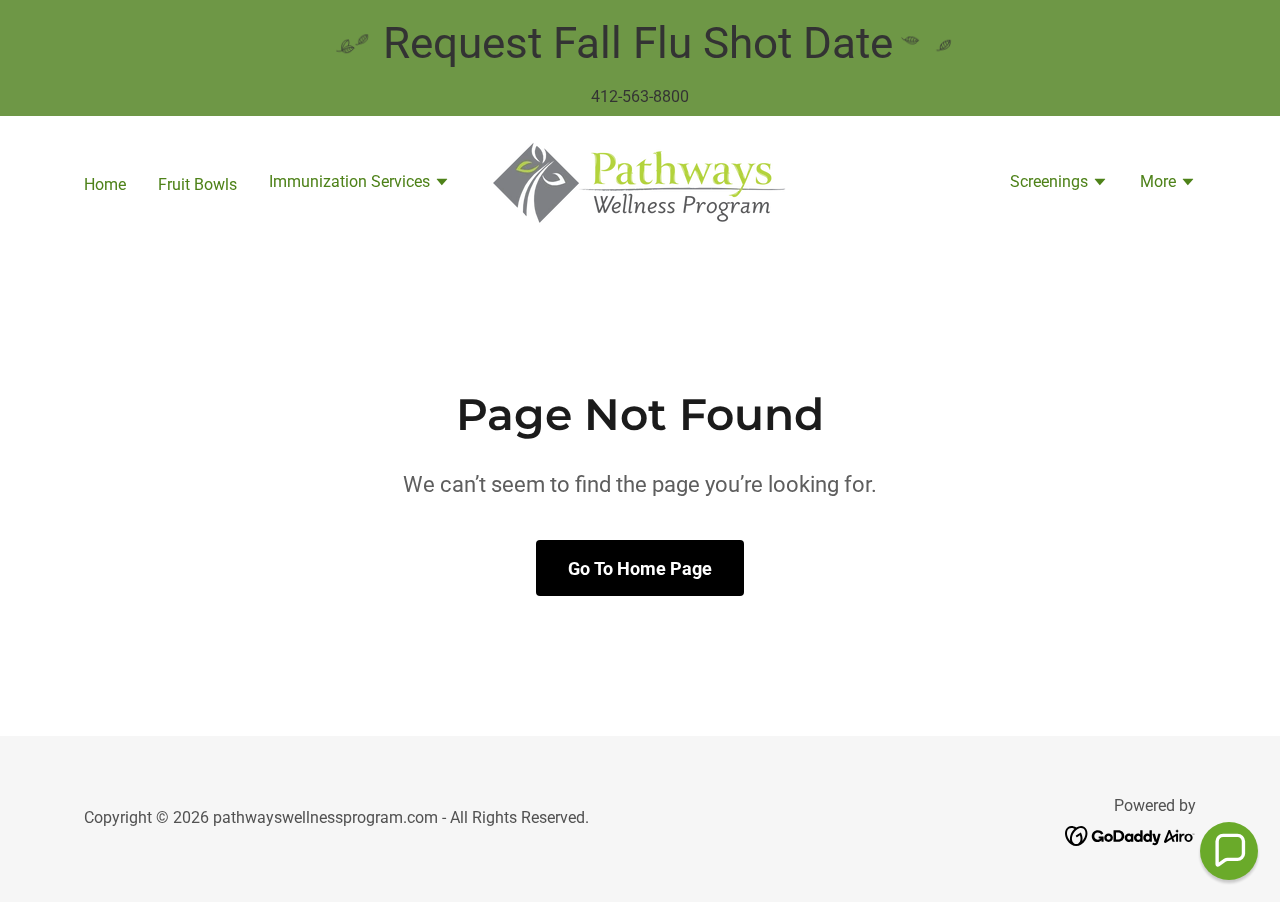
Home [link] (105, 184)
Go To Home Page (640, 568)
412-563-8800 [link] (640, 96)
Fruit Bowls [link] (197, 184)
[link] (640, 182)
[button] (359, 184)
